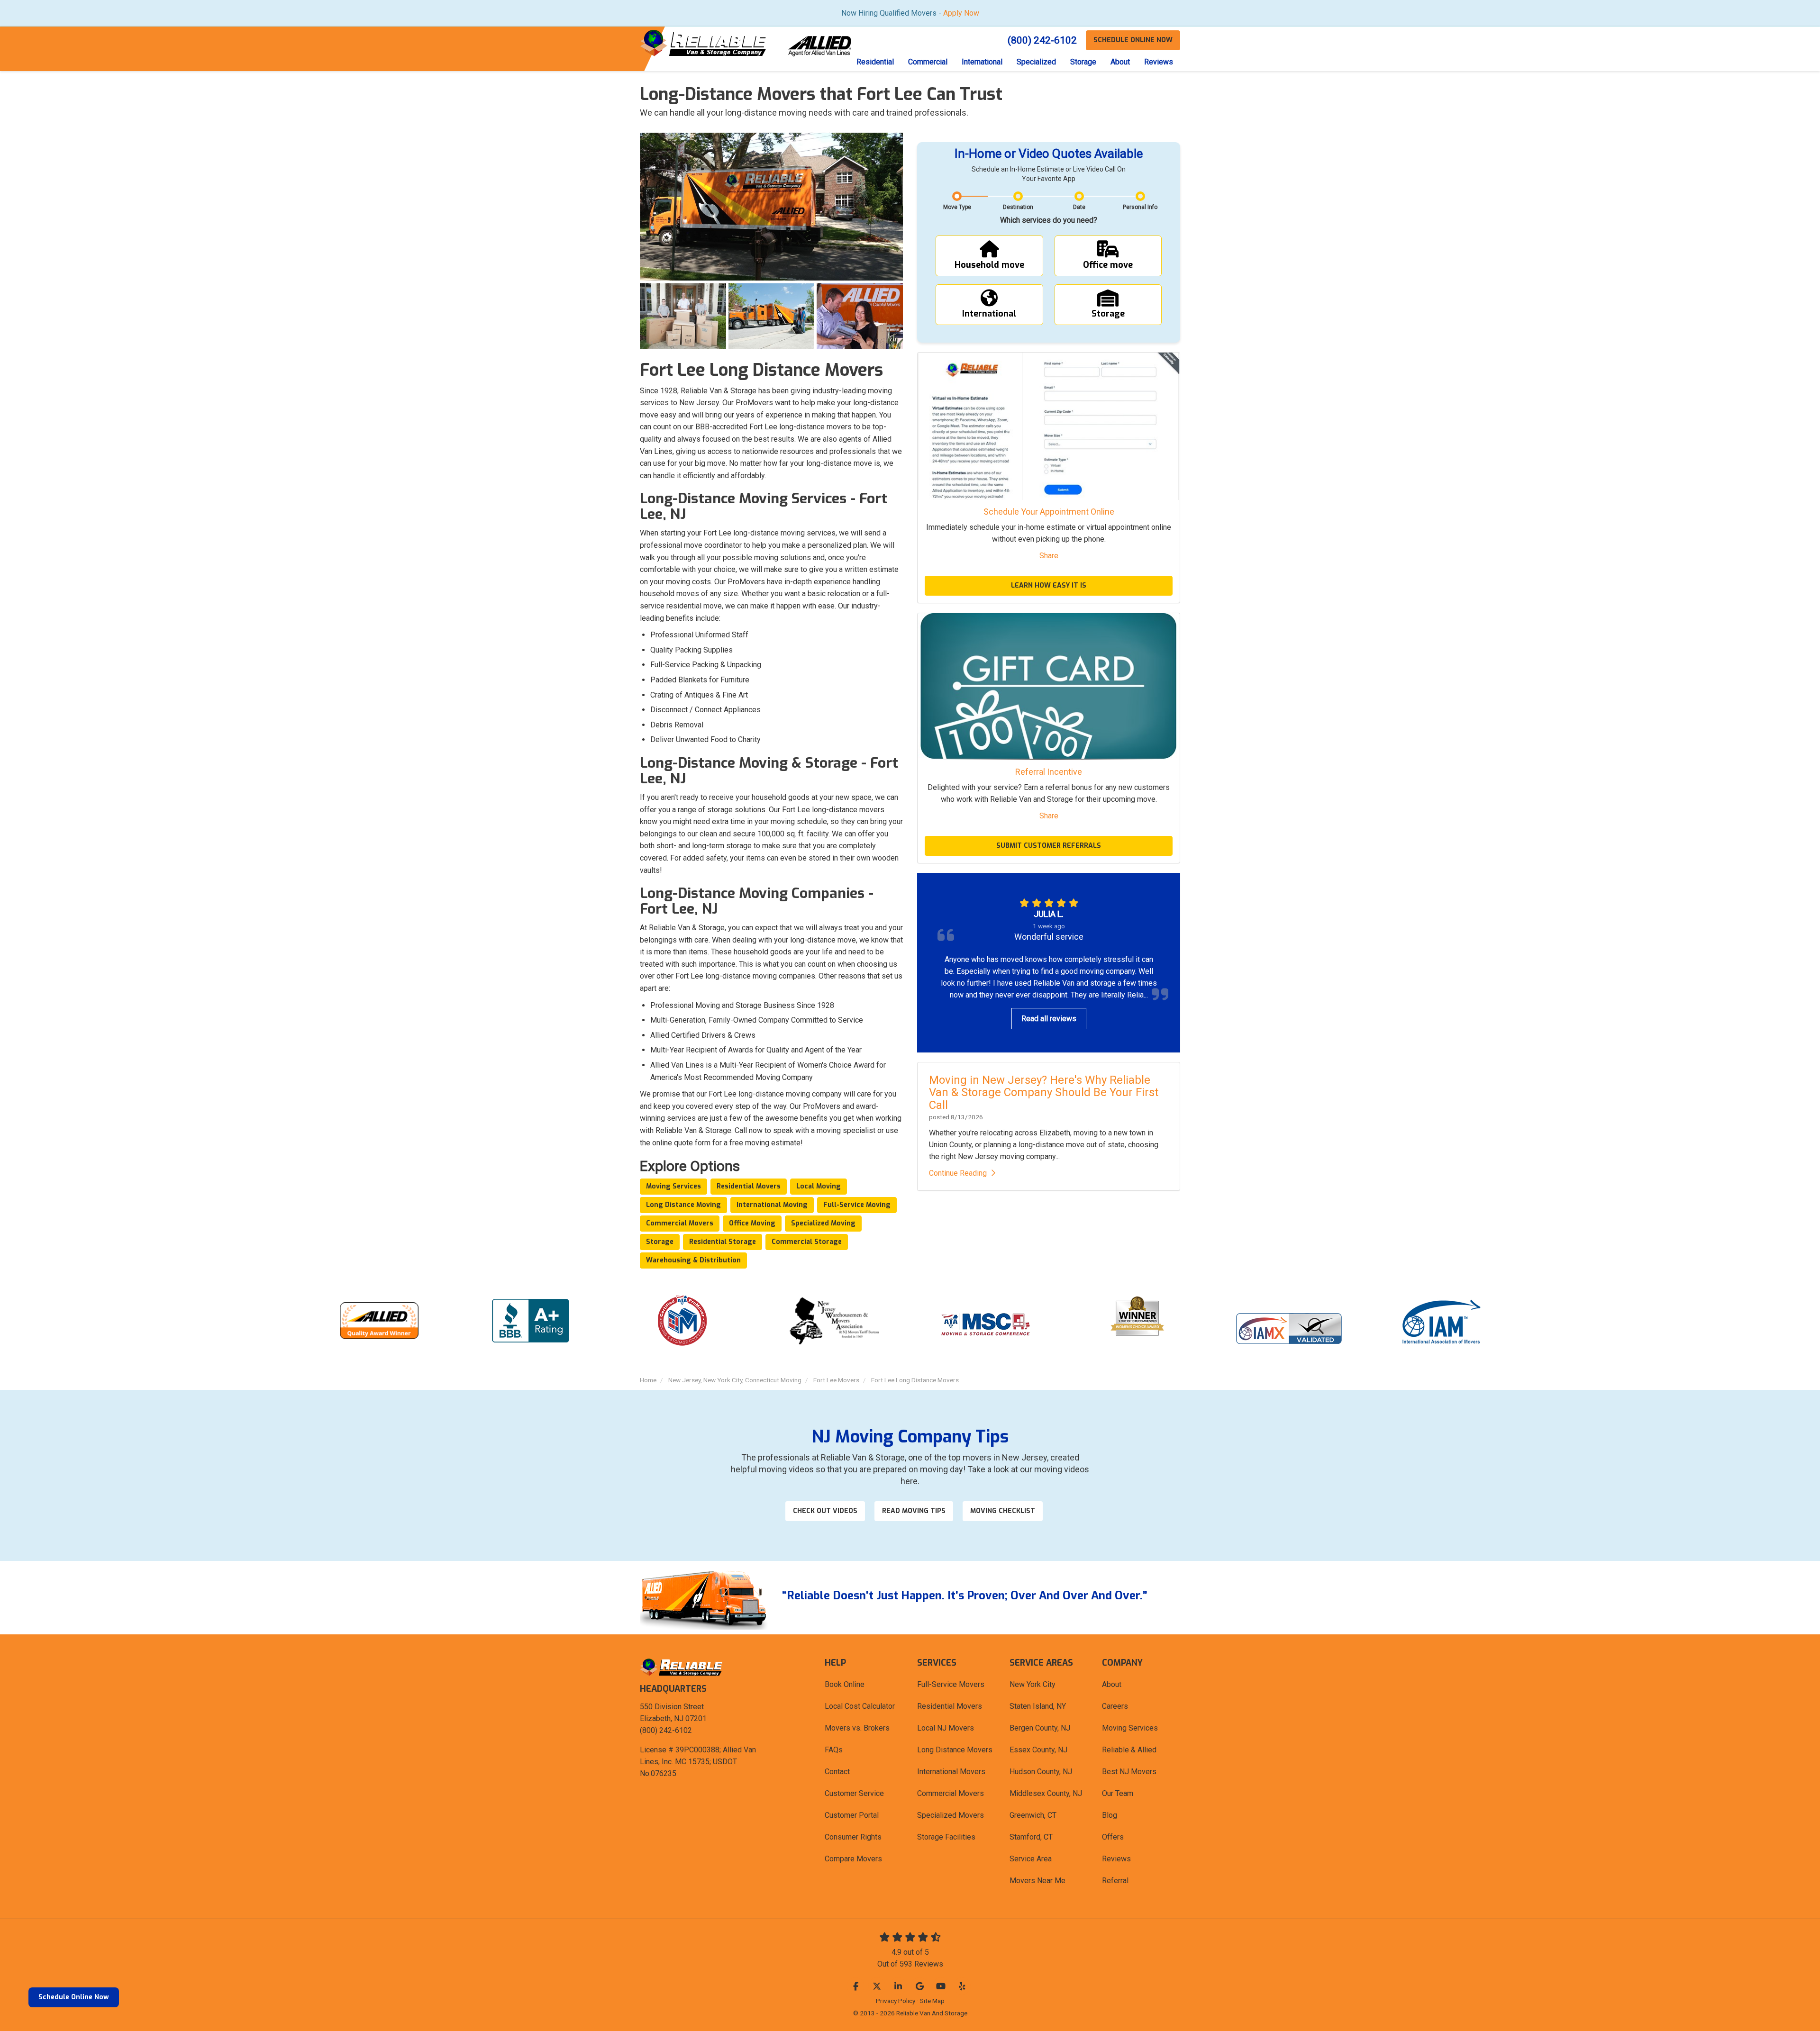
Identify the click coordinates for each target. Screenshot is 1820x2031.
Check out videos (825, 1511)
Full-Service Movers (951, 1684)
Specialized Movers (951, 1815)
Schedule (1133, 40)
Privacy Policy (896, 2001)
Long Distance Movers (955, 1750)
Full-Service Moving (857, 1205)
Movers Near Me (1037, 1881)
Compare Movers (853, 1859)
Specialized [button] (1036, 62)
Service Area (1031, 1859)
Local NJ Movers (946, 1728)
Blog (1110, 1815)
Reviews (1116, 1859)
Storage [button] (1083, 62)
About (1112, 1684)
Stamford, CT (1031, 1837)
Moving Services (673, 1186)
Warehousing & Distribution (693, 1260)
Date (1079, 207)
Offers (1113, 1837)
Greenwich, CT (1033, 1815)
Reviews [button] (1159, 62)
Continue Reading (958, 1173)
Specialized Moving (823, 1223)
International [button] (982, 62)
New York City (1033, 1684)
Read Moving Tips (914, 1511)
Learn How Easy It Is (1049, 585)
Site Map (932, 2001)
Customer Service (854, 1793)
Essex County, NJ (1038, 1750)
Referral (1115, 1881)
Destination (1018, 207)
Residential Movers (749, 1186)
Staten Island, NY (1038, 1706)
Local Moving (819, 1186)
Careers (1115, 1706)
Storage (660, 1242)
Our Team (1118, 1793)
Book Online (845, 1684)
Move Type (957, 207)
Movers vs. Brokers (857, 1728)
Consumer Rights (853, 1837)
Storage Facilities (946, 1837)
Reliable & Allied (1129, 1750)
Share (1049, 556)
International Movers (951, 1772)
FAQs (834, 1750)
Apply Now (961, 13)
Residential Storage (723, 1242)
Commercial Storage (807, 1242)
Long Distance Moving (683, 1205)
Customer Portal (852, 1815)
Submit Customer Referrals (1049, 846)
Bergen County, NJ (1040, 1728)
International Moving (772, 1205)
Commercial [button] (928, 62)
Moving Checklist (1003, 1511)
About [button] (1120, 62)
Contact (837, 1772)
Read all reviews (1049, 1019)
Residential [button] (875, 62)
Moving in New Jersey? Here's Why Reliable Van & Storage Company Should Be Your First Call (1044, 1093)
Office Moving (752, 1223)
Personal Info (1140, 207)
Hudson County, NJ (1041, 1772)
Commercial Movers (680, 1223)
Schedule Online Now (74, 1997)
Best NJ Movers (1129, 1772)
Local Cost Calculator (860, 1706)
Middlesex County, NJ (1046, 1793)
